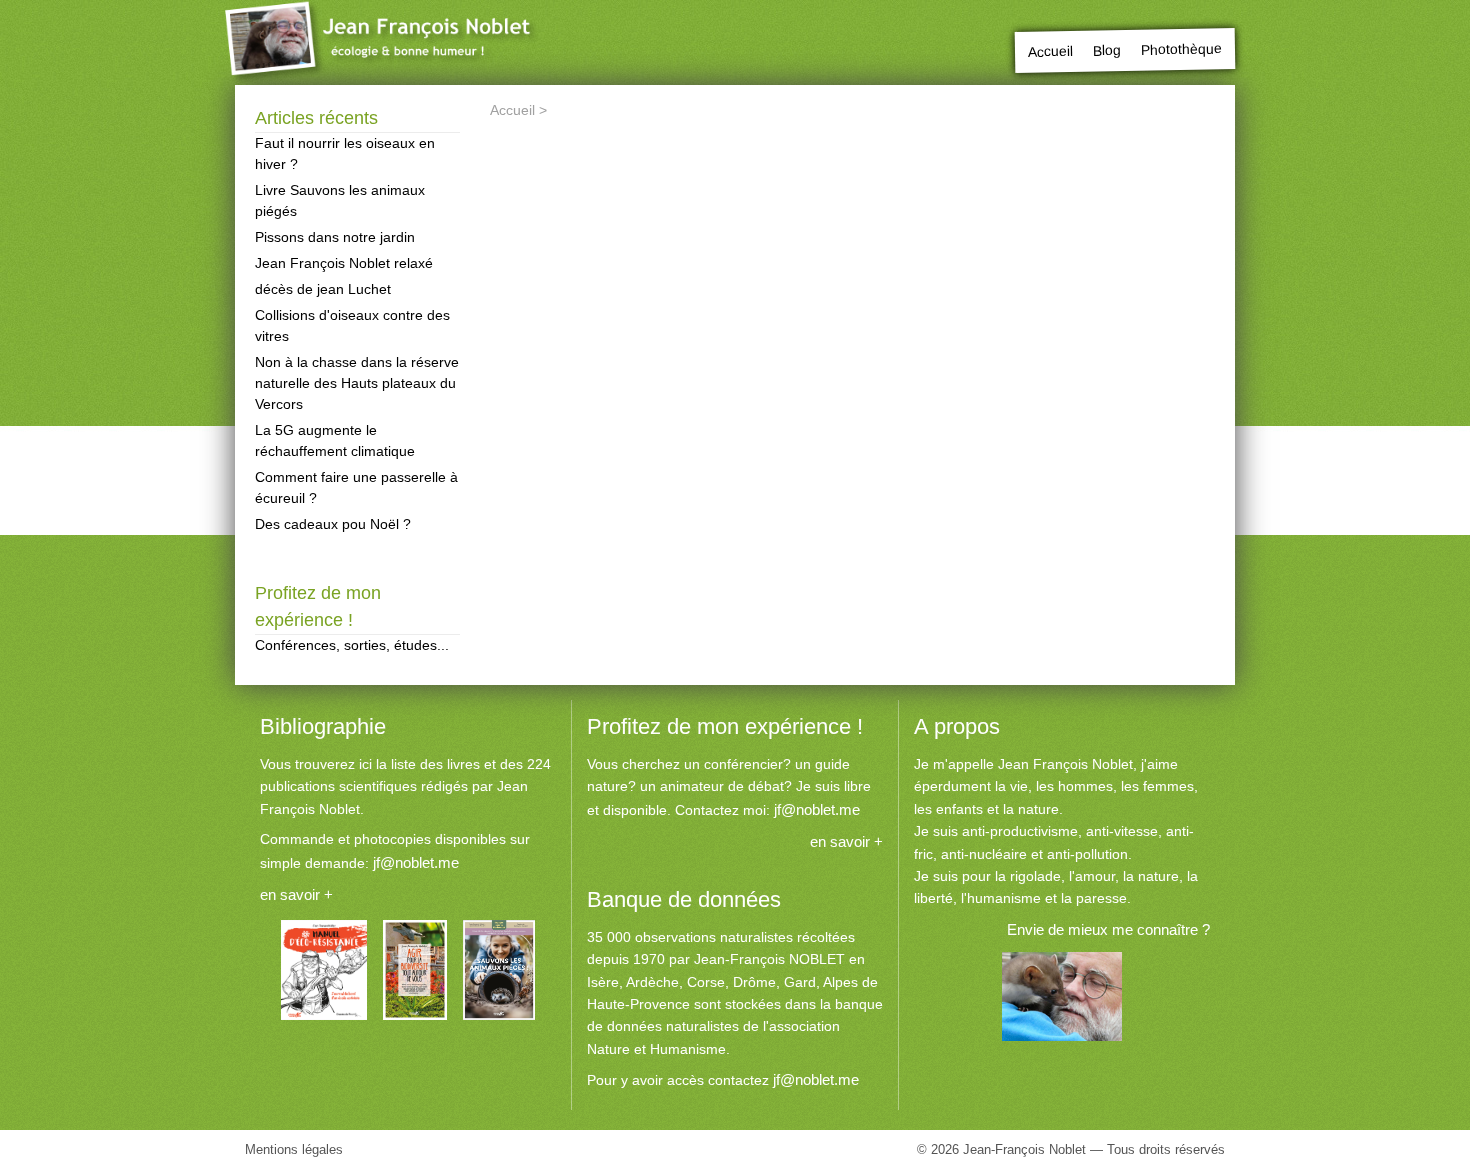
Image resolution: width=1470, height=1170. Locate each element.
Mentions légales (294, 1149)
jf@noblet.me (416, 862)
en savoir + (296, 894)
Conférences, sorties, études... (352, 645)
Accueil (1050, 51)
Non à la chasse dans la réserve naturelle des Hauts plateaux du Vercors (357, 383)
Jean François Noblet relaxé (344, 263)
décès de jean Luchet (323, 289)
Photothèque (1181, 48)
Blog (1107, 50)
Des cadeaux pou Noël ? (333, 524)
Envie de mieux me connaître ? (1108, 929)
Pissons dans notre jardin (335, 237)
